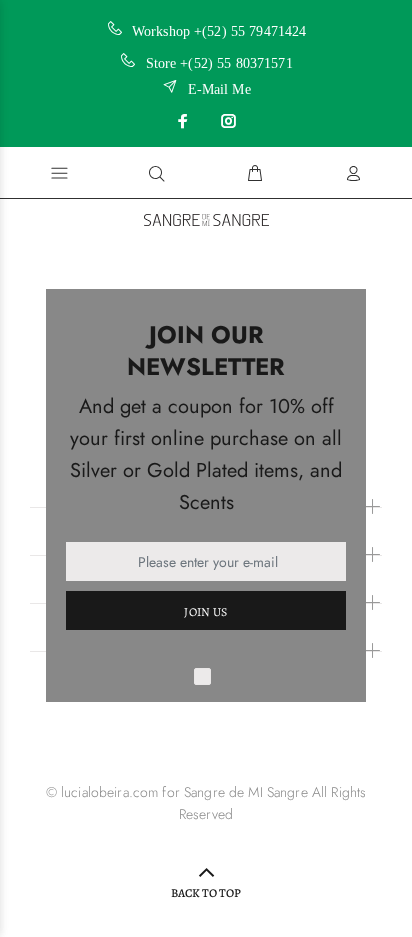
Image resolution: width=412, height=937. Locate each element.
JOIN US (206, 612)
